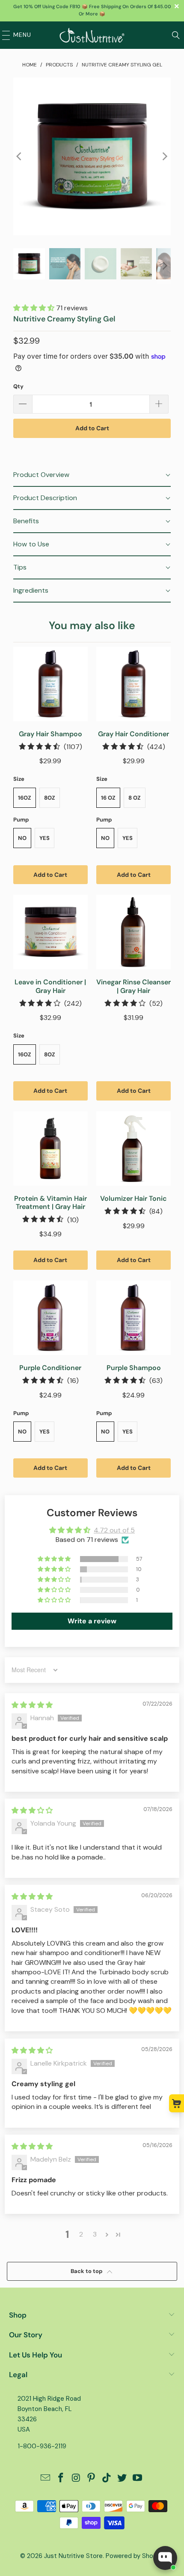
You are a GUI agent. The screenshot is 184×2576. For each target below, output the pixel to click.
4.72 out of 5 (114, 1530)
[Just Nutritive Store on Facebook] (61, 2479)
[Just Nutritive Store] (92, 35)
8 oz (135, 798)
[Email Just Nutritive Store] (46, 2479)
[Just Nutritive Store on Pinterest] (92, 2479)
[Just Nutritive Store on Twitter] (122, 2479)
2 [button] (81, 2234)
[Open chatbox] (165, 2558)
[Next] (164, 156)
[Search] (176, 35)
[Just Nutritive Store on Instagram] (76, 2479)
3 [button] (95, 2234)
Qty (18, 386)
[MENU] (4, 35)
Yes (45, 838)
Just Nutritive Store (73, 2556)
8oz (50, 798)
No (22, 838)
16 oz (108, 798)
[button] (35, 308)
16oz (25, 798)
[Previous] (20, 156)
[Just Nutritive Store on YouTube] (137, 2479)
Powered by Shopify (135, 2556)
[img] (32, 1705)
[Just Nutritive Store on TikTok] (107, 2479)
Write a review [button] (92, 1621)
